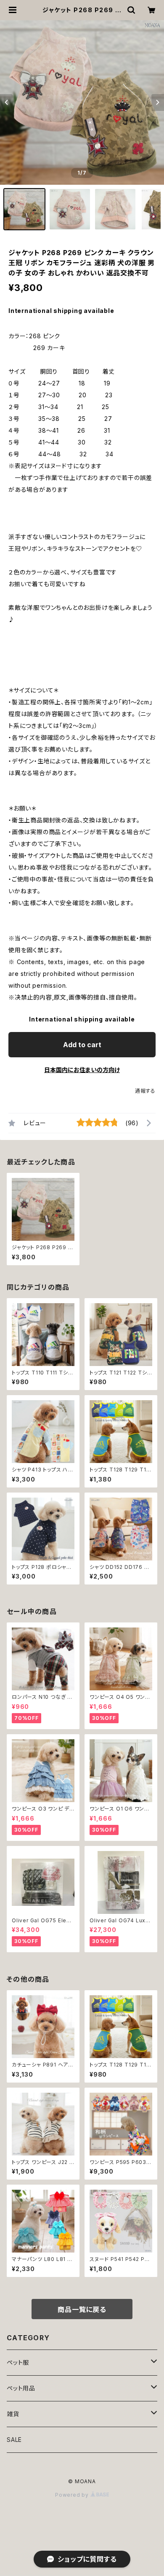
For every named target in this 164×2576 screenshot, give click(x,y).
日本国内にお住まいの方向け (82, 1070)
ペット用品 (21, 2388)
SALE (14, 2440)
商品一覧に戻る (82, 2309)
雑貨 (13, 2414)
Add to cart (82, 1045)
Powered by (73, 2495)
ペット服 (18, 2362)
